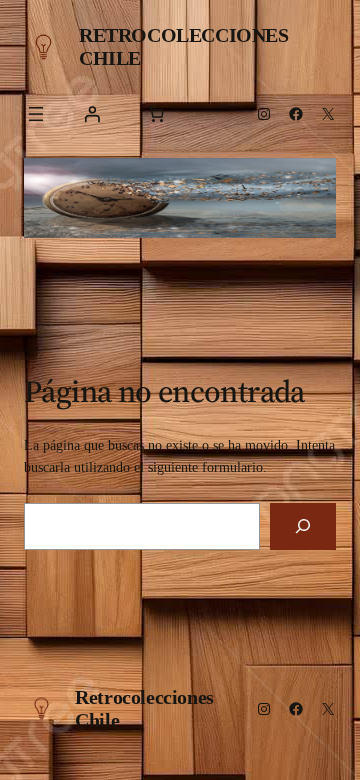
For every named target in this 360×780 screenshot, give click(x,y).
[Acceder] (92, 114)
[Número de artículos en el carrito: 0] (156, 114)
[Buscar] (303, 526)
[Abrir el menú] (36, 114)
